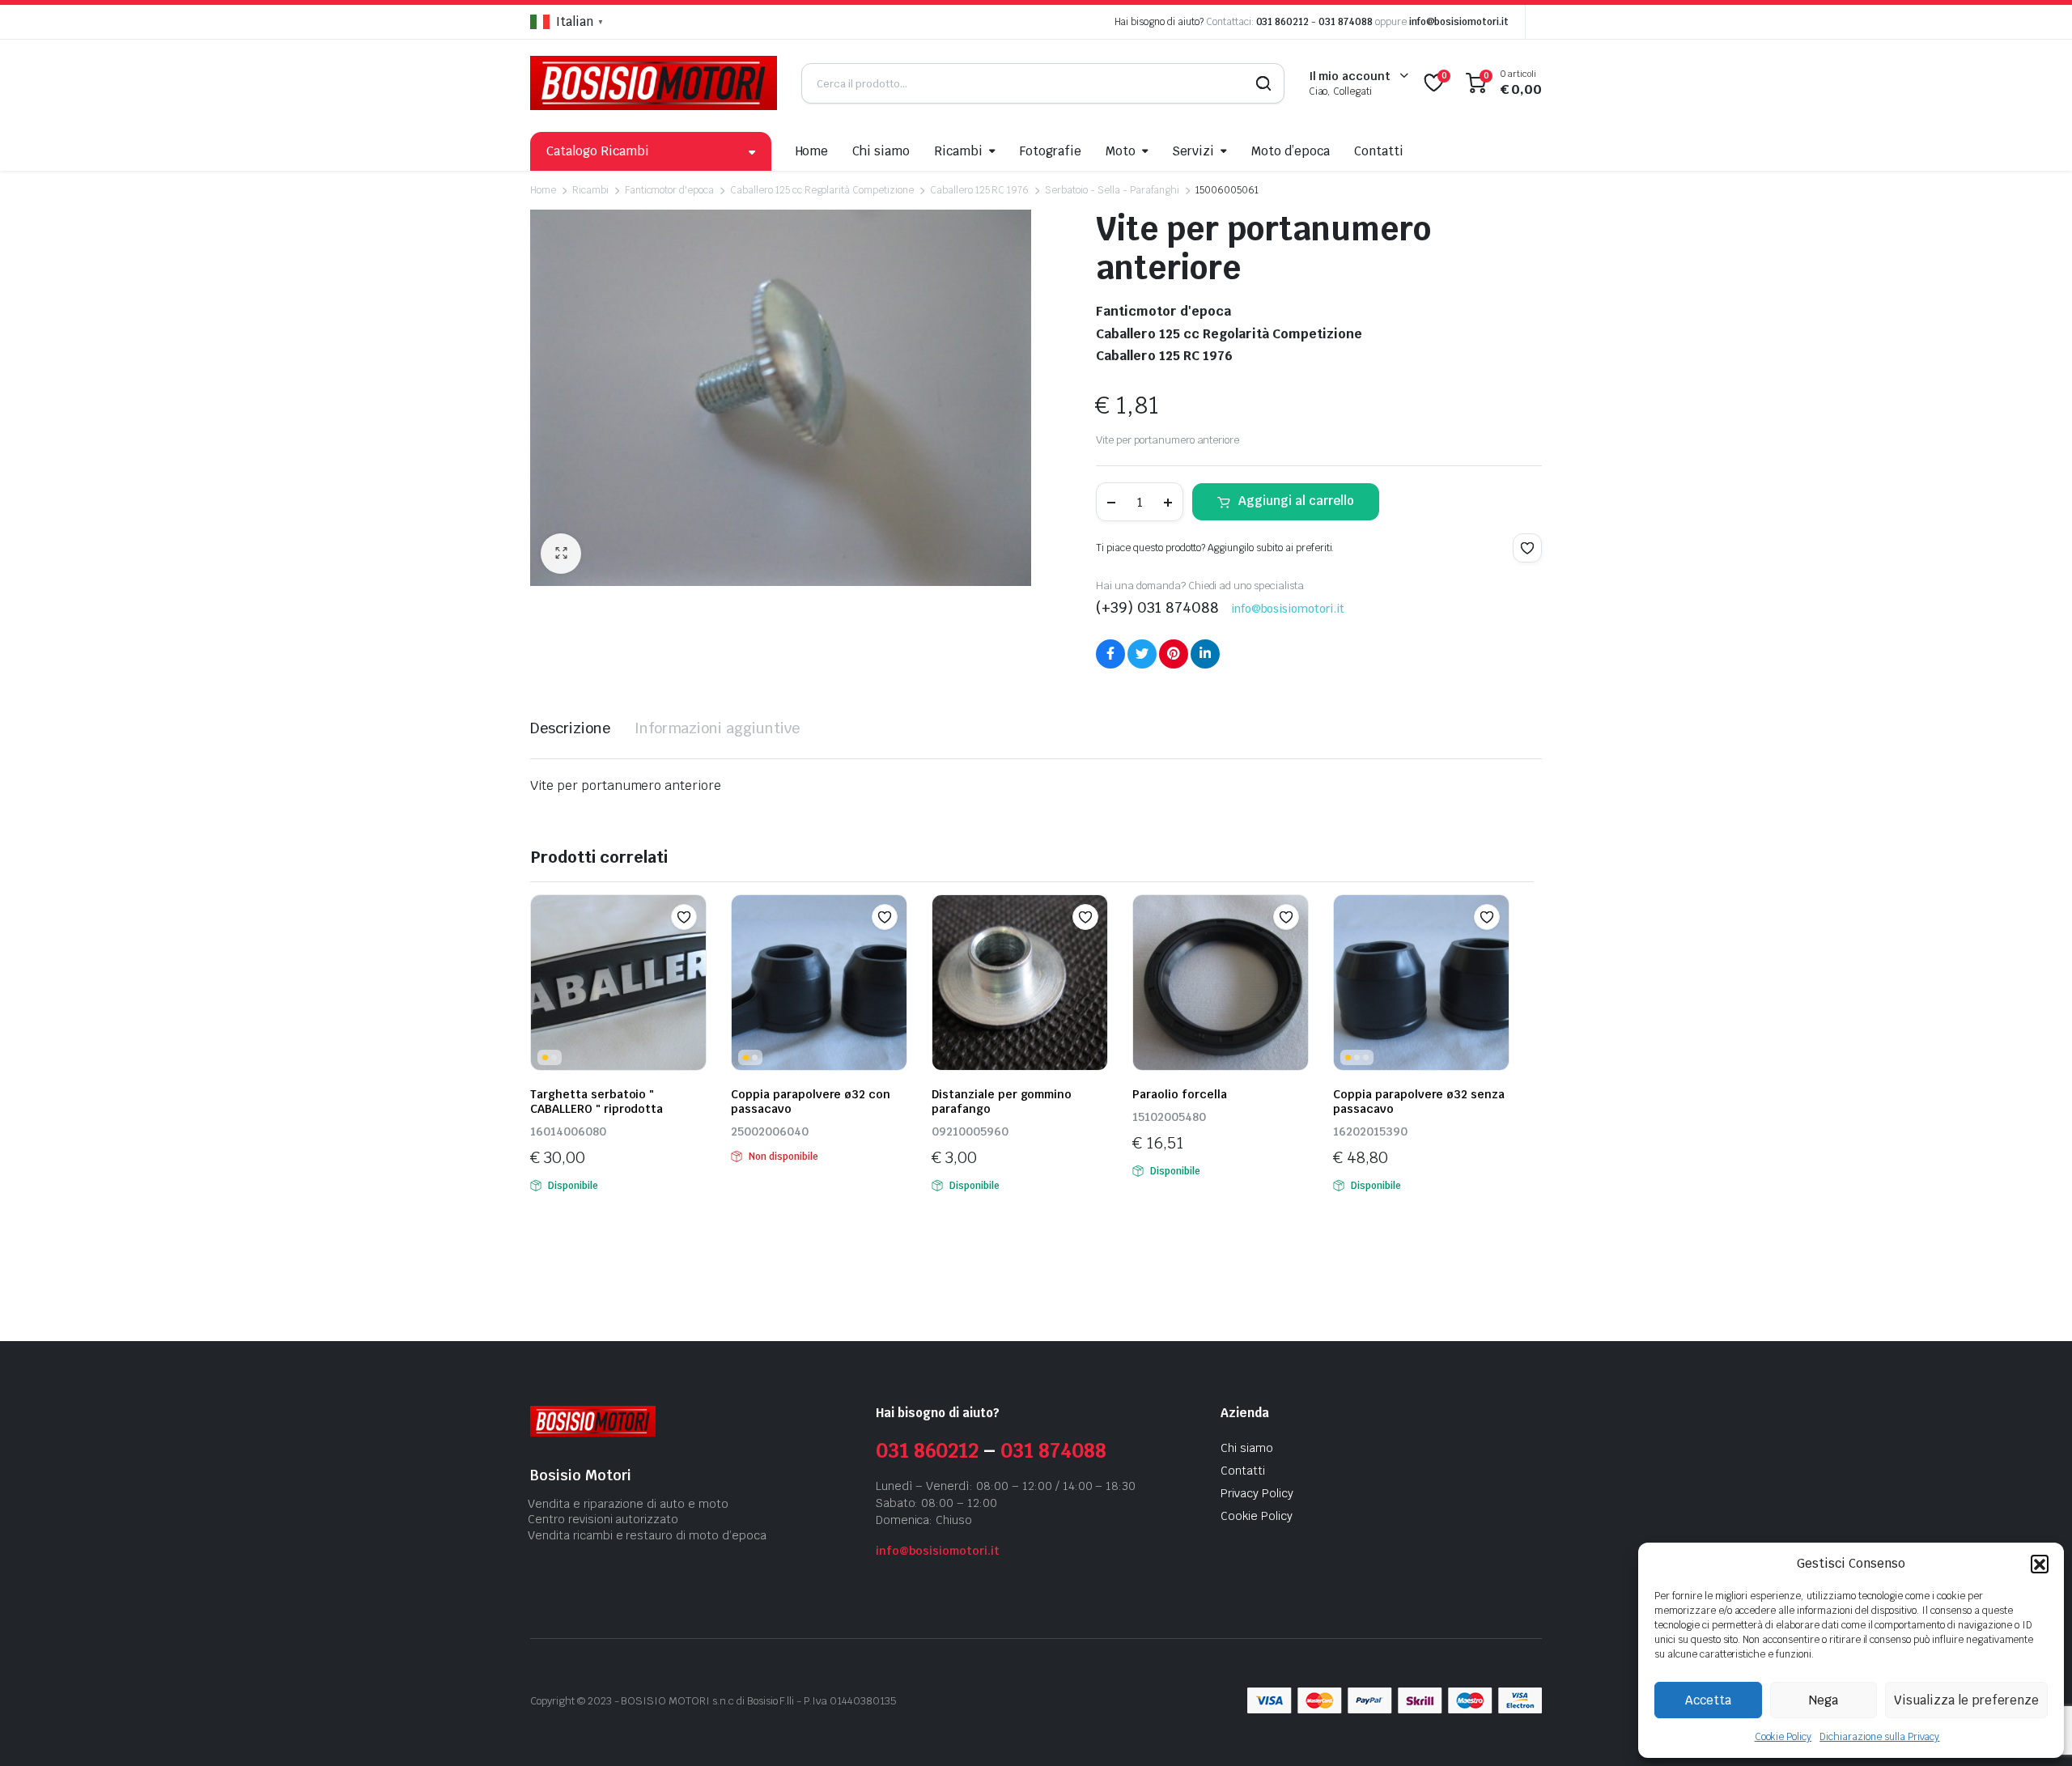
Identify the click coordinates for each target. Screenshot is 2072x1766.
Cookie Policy (1783, 1737)
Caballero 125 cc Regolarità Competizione (822, 190)
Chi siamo (881, 151)
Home (812, 151)
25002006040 (770, 1131)
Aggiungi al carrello (1296, 501)
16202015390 (1370, 1131)
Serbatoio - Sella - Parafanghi (1112, 190)
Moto (1121, 151)
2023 (600, 1701)
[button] (2040, 1564)
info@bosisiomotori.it (1459, 22)
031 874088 (1346, 22)
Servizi (1193, 151)
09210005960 (970, 1131)
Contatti (1379, 151)
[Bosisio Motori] (654, 83)
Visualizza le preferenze (1966, 1700)
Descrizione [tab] (570, 728)
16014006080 (568, 1131)
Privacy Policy (1257, 1493)
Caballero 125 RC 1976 (979, 190)
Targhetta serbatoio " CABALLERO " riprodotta (597, 1102)
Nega (1824, 1700)
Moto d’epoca (1291, 151)
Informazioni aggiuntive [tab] (717, 728)
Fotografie (1051, 151)
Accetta (1708, 1700)
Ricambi (958, 151)
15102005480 (1169, 1117)
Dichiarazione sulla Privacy (1879, 1737)
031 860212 (1283, 22)
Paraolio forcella (1180, 1094)
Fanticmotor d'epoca (669, 190)
